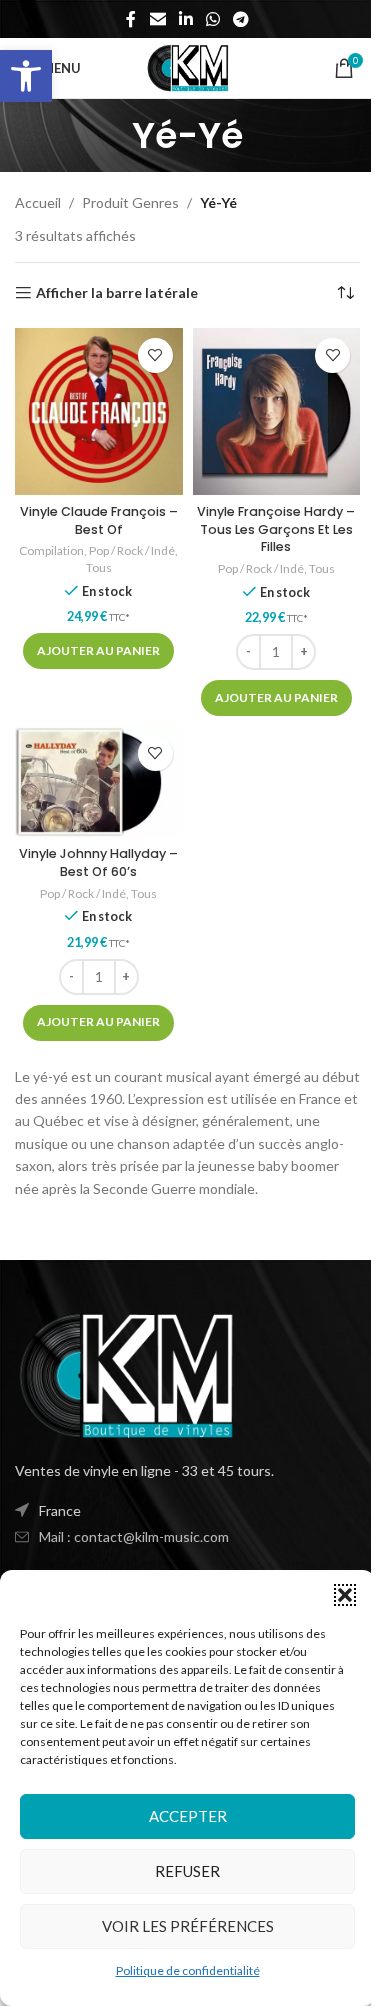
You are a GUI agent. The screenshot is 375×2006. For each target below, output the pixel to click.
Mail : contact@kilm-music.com (134, 1536)
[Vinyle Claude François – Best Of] (99, 412)
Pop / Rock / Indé (132, 550)
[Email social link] (157, 19)
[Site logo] (187, 66)
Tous (99, 567)
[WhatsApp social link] (213, 19)
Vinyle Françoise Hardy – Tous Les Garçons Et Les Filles (276, 529)
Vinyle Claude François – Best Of (99, 520)
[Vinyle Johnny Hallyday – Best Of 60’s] (99, 782)
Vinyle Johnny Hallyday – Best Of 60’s (98, 862)
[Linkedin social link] (185, 19)
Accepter (188, 1816)
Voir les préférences (188, 1926)
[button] (26, 76)
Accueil (38, 202)
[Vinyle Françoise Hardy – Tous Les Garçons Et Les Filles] (277, 412)
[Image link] (125, 1373)
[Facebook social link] (131, 19)
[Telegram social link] (241, 19)
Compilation (51, 550)
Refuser (187, 1871)
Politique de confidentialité (188, 1970)
